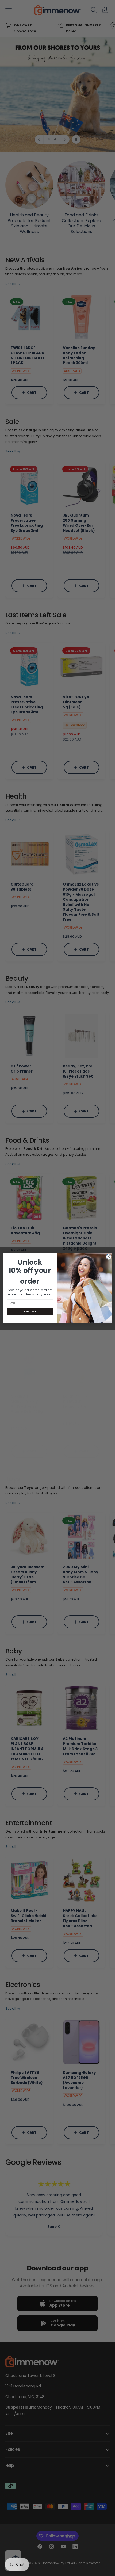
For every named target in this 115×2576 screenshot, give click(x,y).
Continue (30, 1311)
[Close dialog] (109, 1257)
